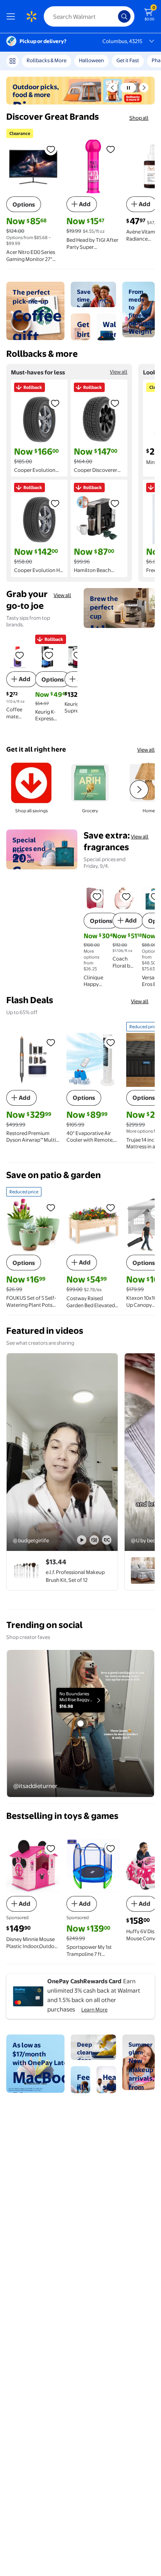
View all (119, 372)
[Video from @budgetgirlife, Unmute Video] (94, 1540)
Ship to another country (100, 64)
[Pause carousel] (128, 88)
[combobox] (89, 16)
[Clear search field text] (114, 16)
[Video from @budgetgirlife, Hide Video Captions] (107, 1540)
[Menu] (13, 16)
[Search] (124, 16)
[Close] (137, 64)
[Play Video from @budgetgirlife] (62, 1452)
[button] (113, 88)
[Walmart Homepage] (31, 16)
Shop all (139, 118)
